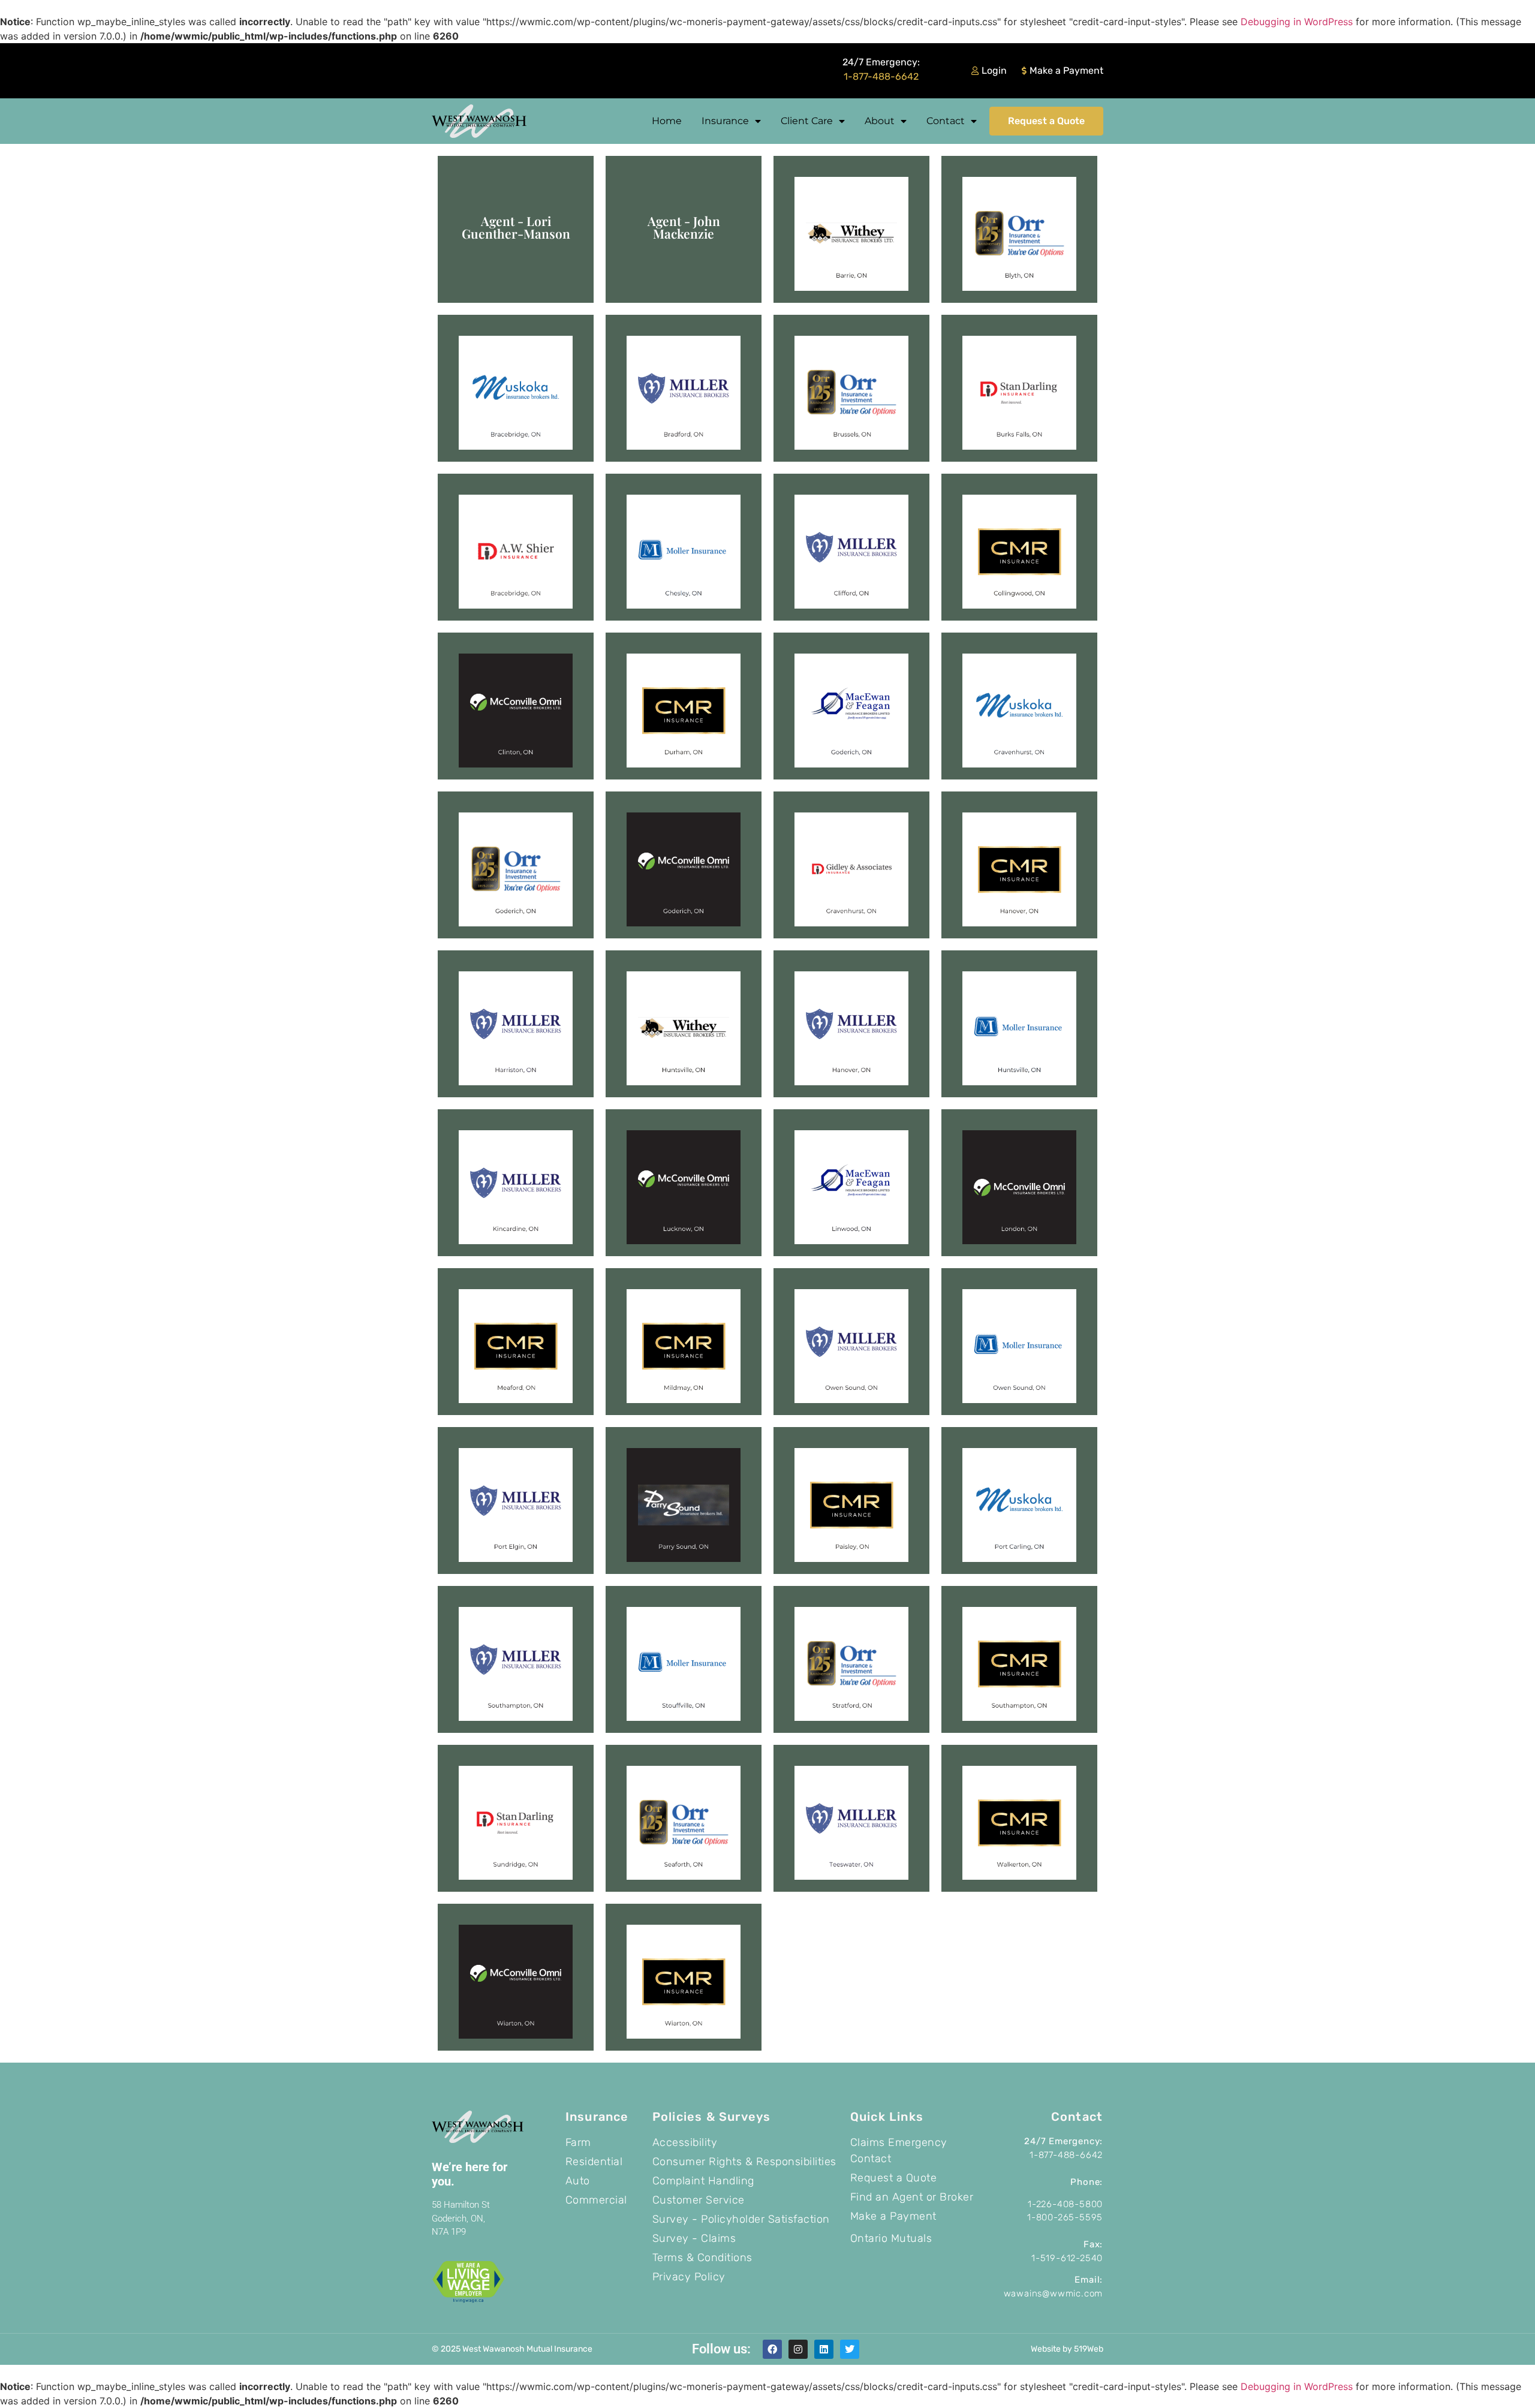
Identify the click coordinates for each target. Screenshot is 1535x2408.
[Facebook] (772, 2349)
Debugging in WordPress (1297, 22)
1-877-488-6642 (881, 76)
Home (667, 121)
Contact (946, 121)
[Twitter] (850, 2349)
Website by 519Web (1067, 2349)
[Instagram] (798, 2349)
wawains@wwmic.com (1054, 2293)
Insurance (725, 121)
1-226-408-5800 (1065, 2204)
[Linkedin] (824, 2349)
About (880, 121)
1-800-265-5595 (1065, 2217)
